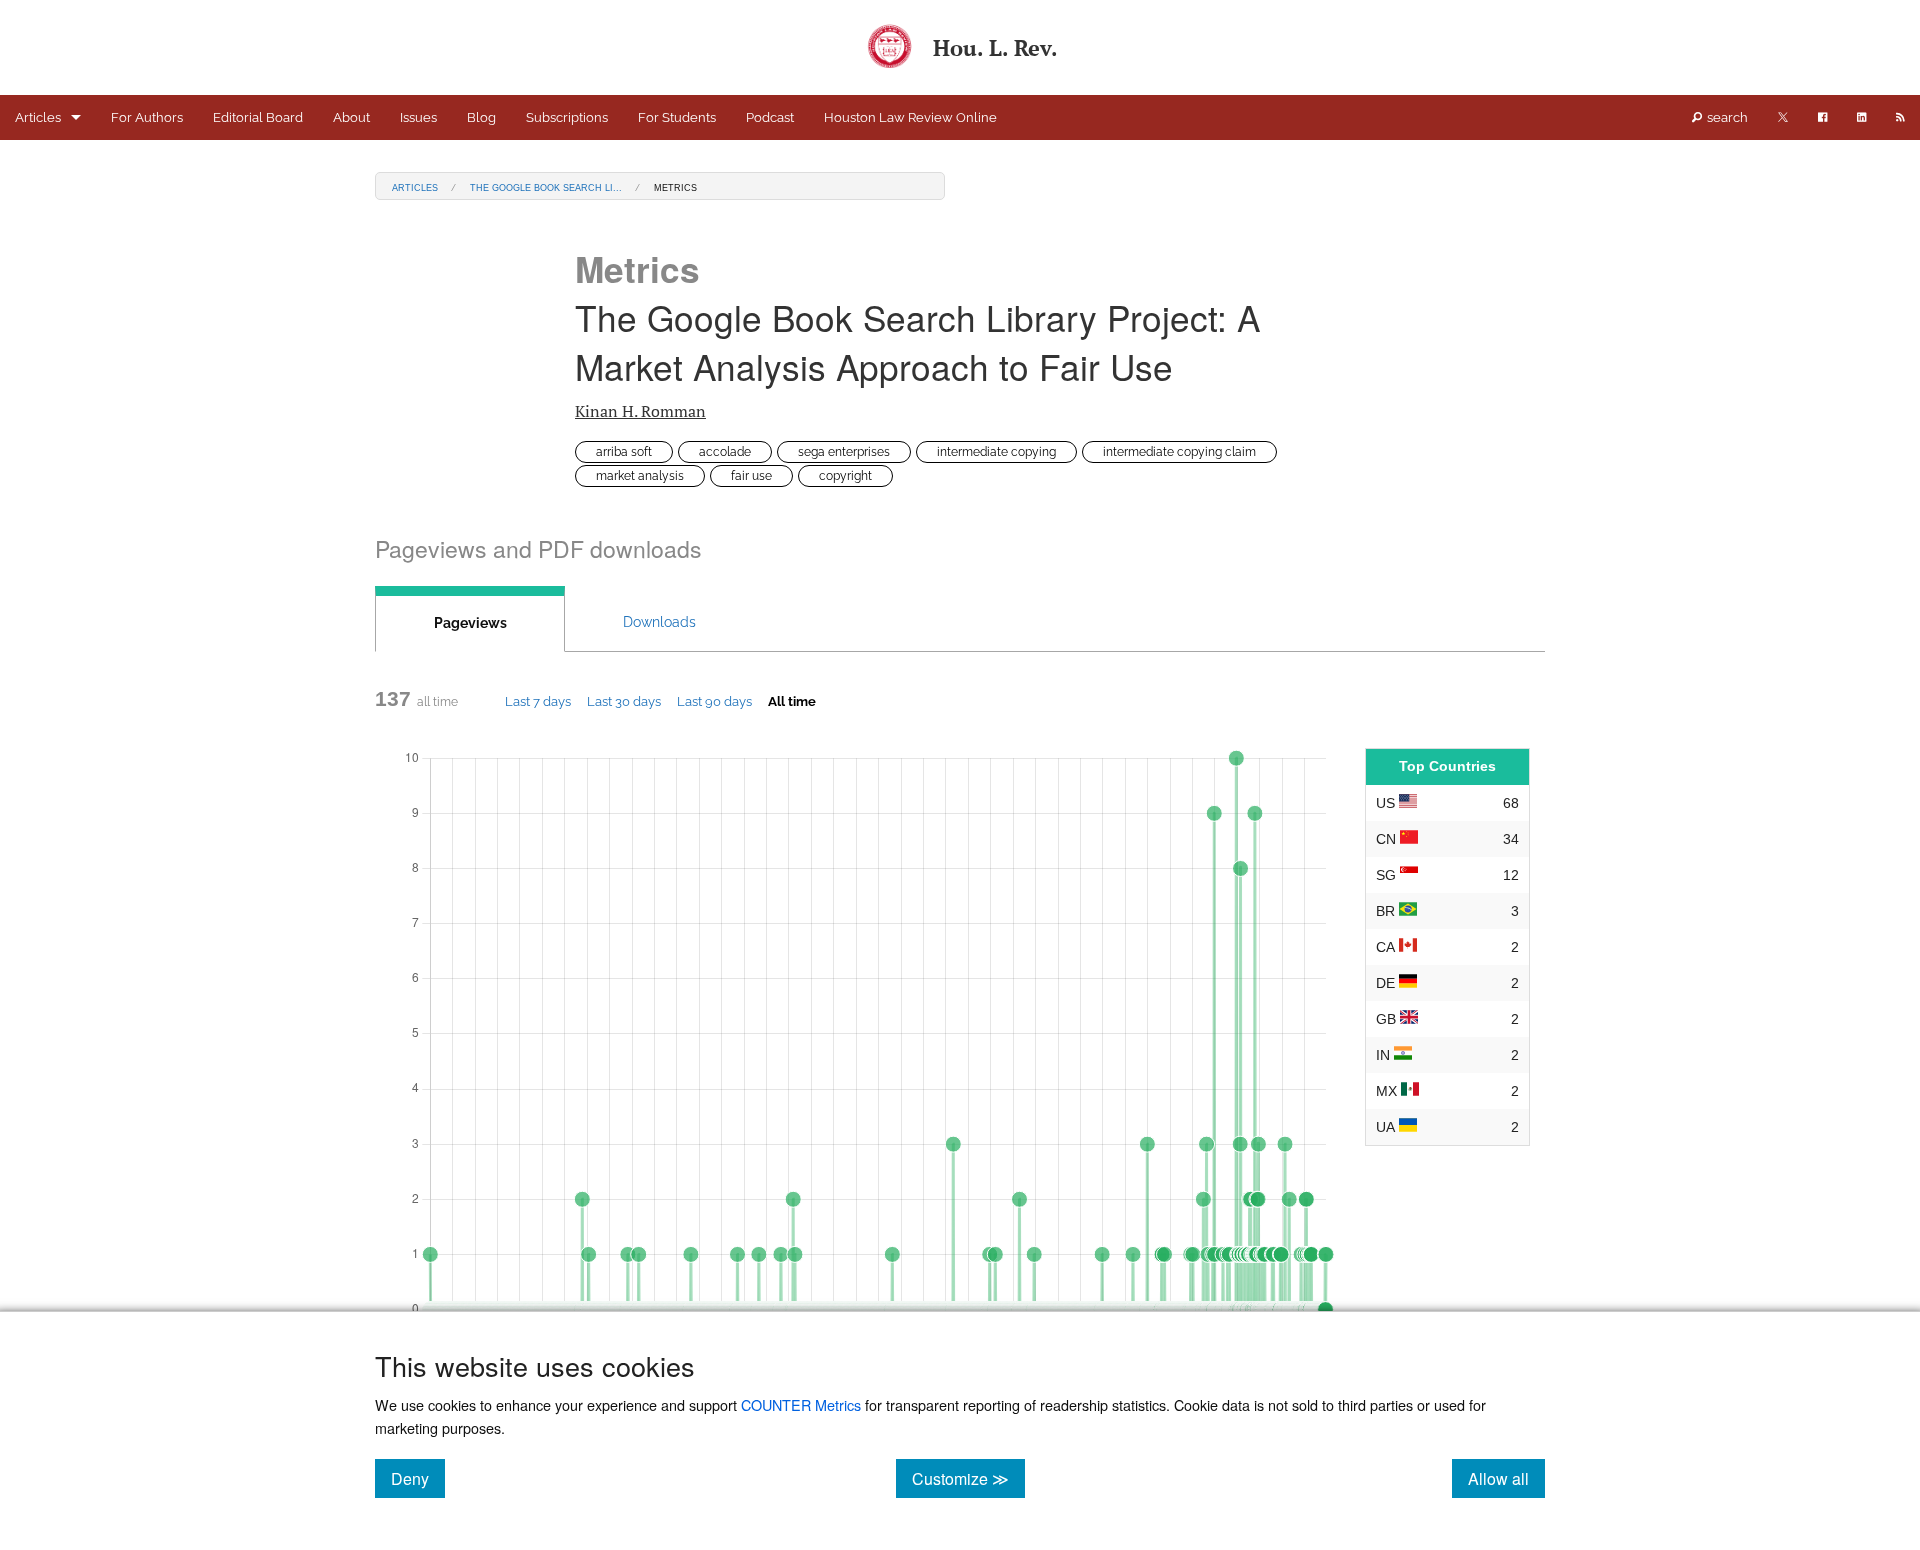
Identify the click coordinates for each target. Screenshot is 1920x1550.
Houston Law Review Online (910, 117)
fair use (751, 476)
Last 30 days (624, 701)
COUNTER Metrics (801, 1404)
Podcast (770, 117)
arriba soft (624, 452)
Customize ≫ (968, 1478)
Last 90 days (714, 701)
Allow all (1506, 1478)
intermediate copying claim (1179, 452)
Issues (418, 117)
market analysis (640, 476)
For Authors (147, 117)
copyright (845, 476)
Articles (38, 117)
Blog (481, 117)
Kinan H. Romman (640, 411)
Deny (418, 1478)
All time (792, 701)
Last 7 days (538, 701)
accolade (725, 452)
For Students (677, 117)
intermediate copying (996, 452)
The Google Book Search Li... (546, 186)
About (351, 117)
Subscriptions (567, 117)
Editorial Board (258, 117)
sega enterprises (844, 452)
